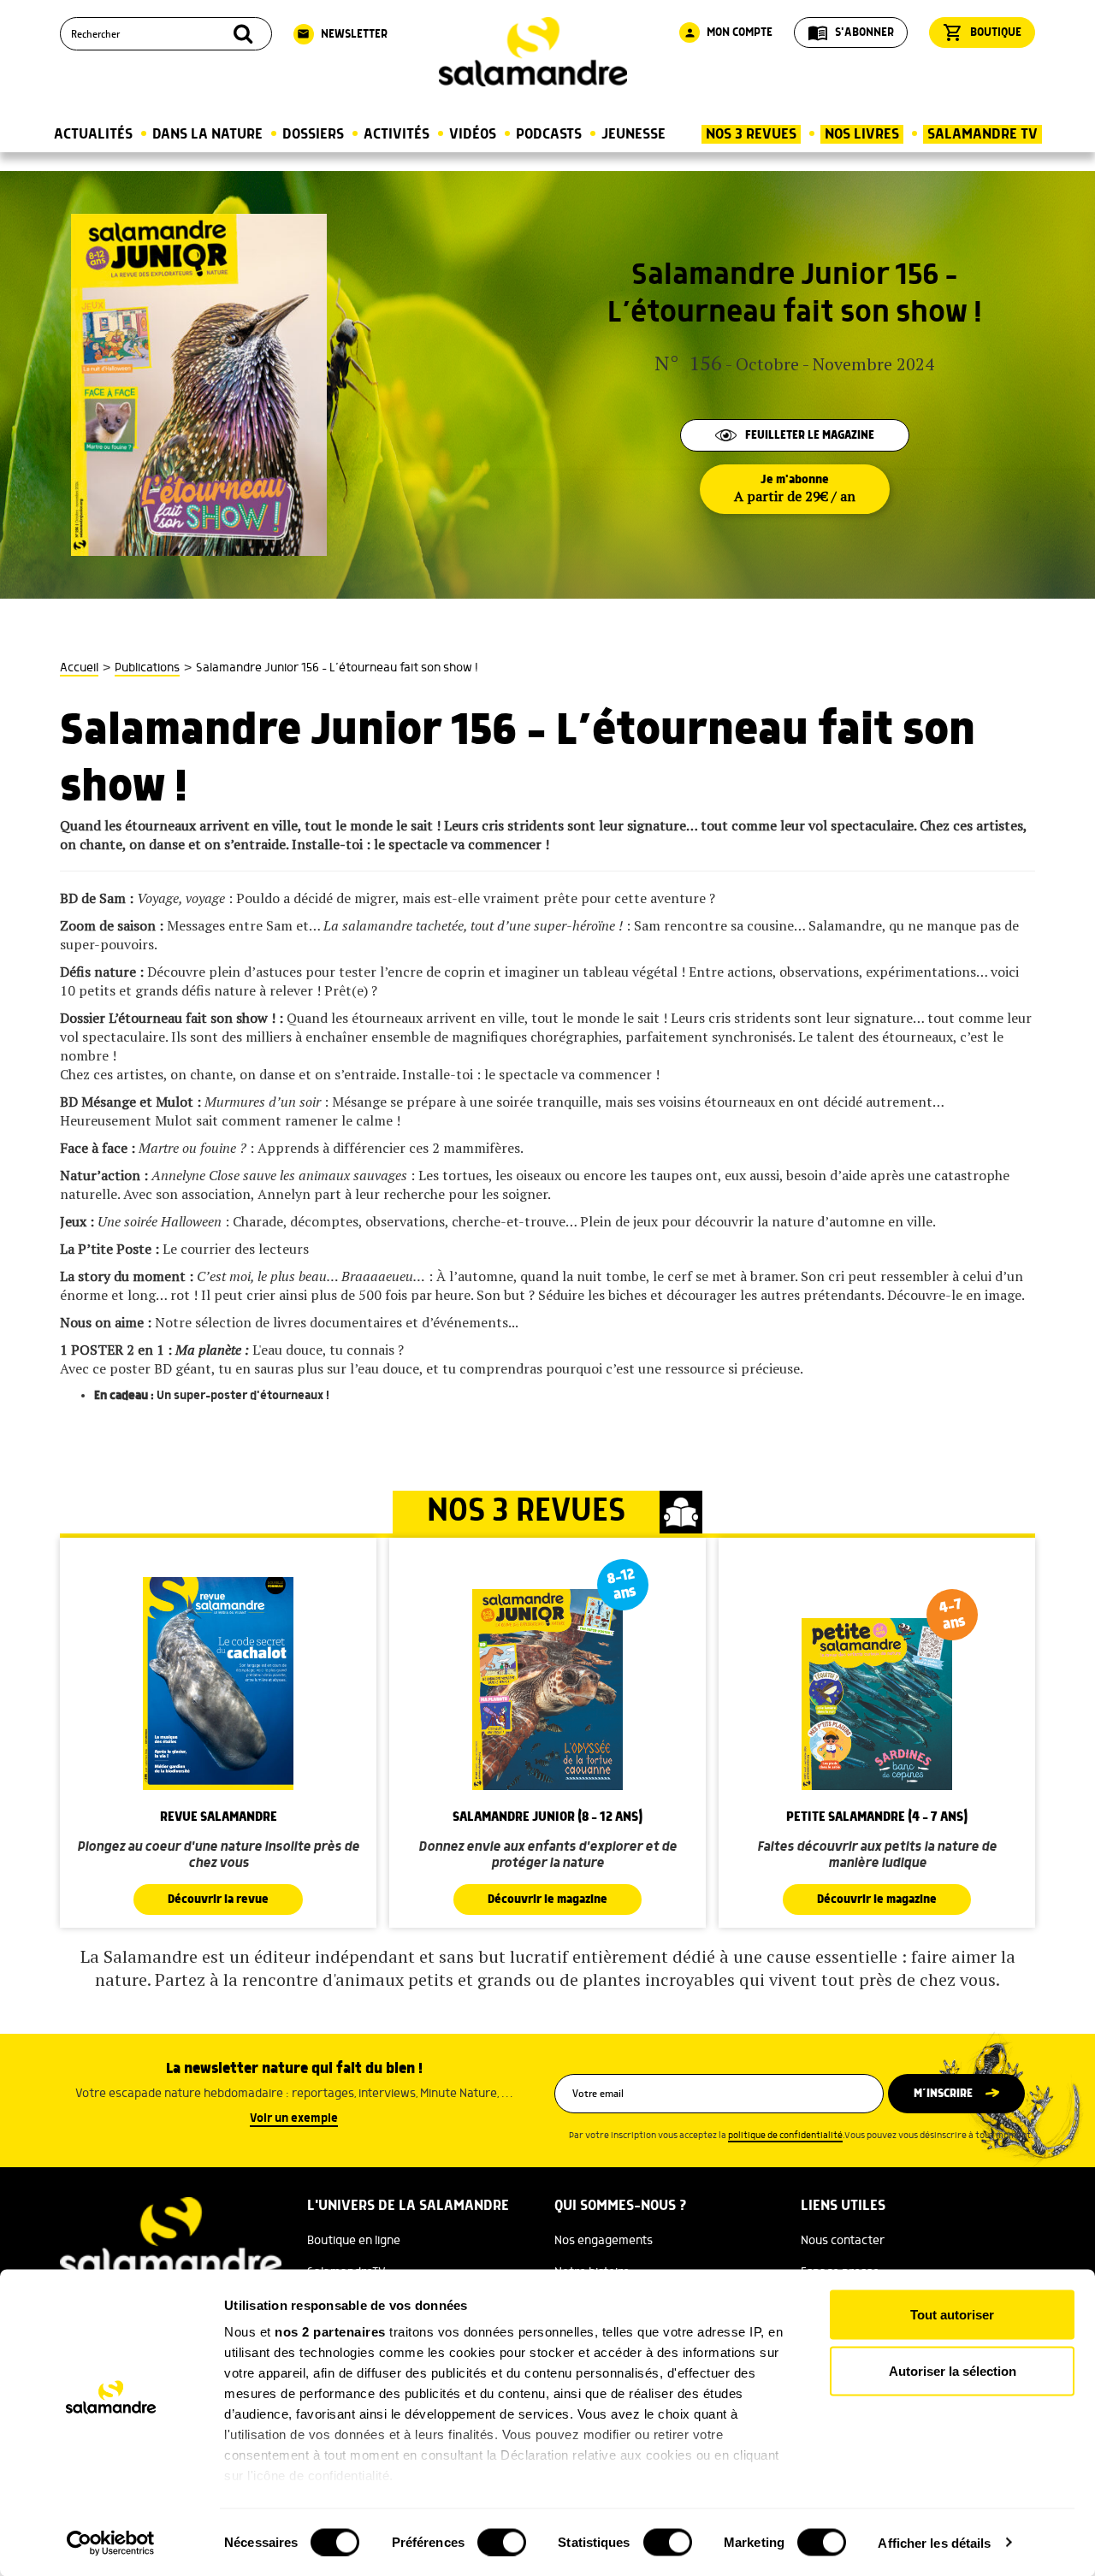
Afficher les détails (934, 2542)
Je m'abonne (795, 489)
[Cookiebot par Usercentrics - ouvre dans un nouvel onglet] (111, 2543)
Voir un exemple (294, 2118)
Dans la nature (207, 134)
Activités (397, 134)
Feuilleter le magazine (810, 435)
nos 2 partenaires (330, 2332)
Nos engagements (604, 2241)
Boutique (982, 32)
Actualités (93, 134)
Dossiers (313, 134)
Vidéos (473, 134)
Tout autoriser (952, 2315)
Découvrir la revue (218, 1900)
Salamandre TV (983, 134)
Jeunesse (633, 134)
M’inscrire (943, 2094)
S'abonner (851, 32)
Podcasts (549, 134)
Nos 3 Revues (751, 134)
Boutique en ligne (354, 2241)
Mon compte (728, 32)
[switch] (502, 2542)
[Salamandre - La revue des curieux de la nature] (533, 52)
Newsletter (342, 34)
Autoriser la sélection (953, 2370)
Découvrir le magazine (547, 1900)
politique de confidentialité (785, 2136)
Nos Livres (862, 134)
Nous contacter (843, 2241)
